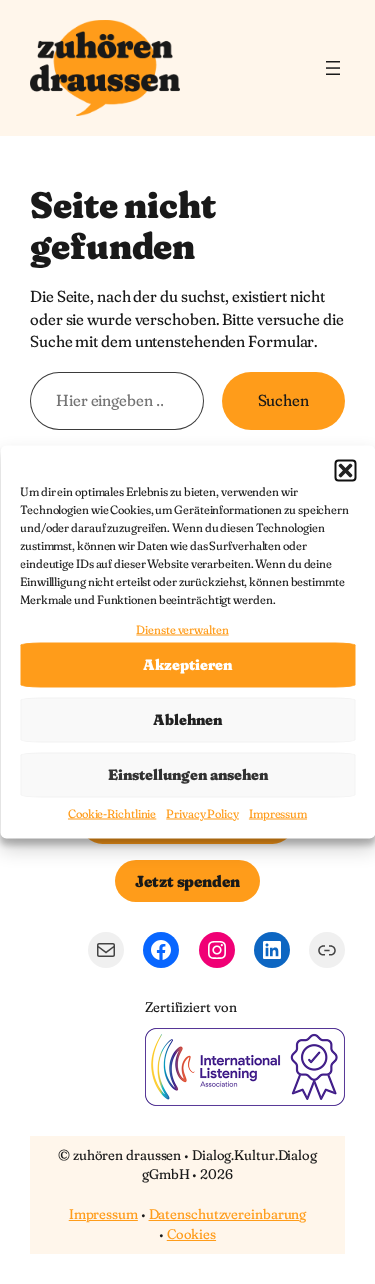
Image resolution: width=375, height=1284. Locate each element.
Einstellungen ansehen (188, 774)
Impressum (278, 812)
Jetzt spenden (187, 881)
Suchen (283, 400)
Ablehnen (187, 719)
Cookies (191, 1234)
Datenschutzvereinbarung (228, 1214)
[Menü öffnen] (333, 68)
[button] (345, 471)
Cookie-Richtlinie (112, 812)
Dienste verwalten (182, 629)
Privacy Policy (202, 812)
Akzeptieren (187, 664)
